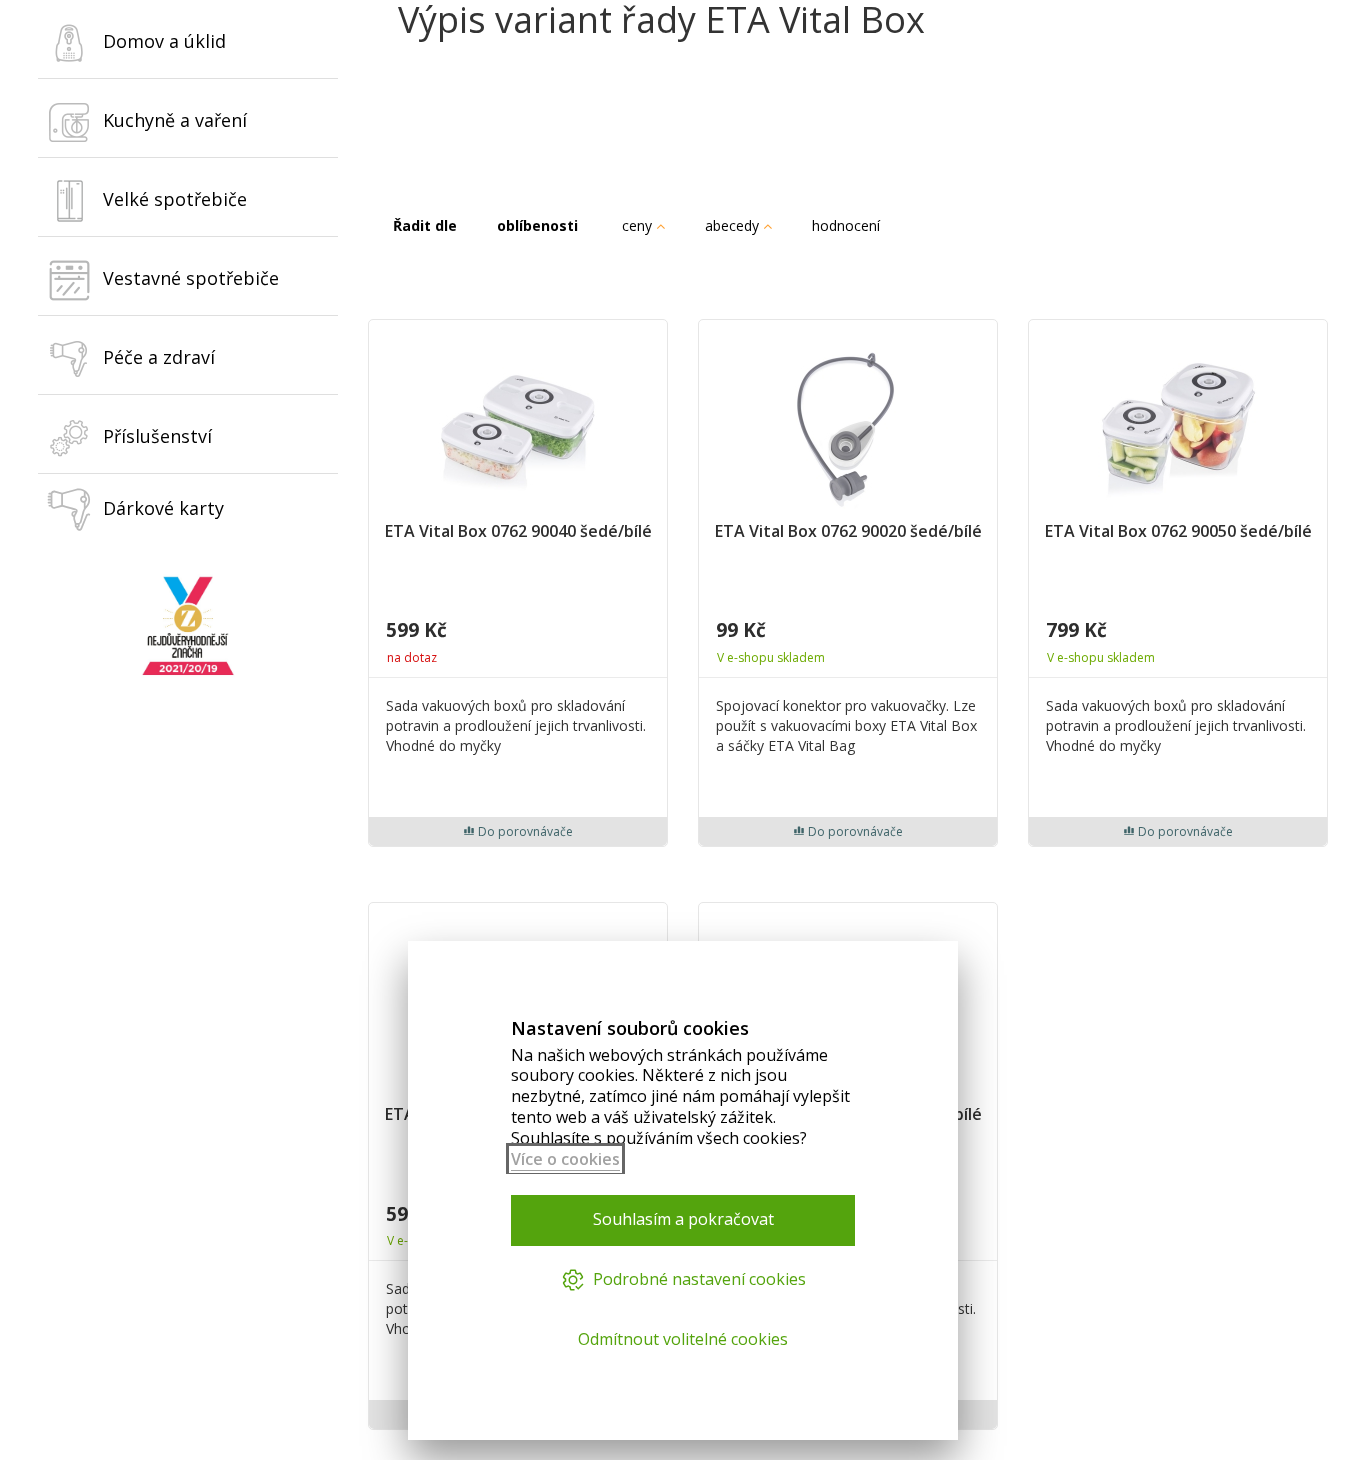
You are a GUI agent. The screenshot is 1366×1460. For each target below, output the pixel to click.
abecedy (734, 225)
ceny (639, 225)
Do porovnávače (524, 831)
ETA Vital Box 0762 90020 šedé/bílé (848, 532)
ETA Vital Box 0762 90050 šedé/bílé (1178, 532)
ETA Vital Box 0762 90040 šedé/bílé (518, 532)
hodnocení (848, 225)
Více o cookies (565, 1159)
